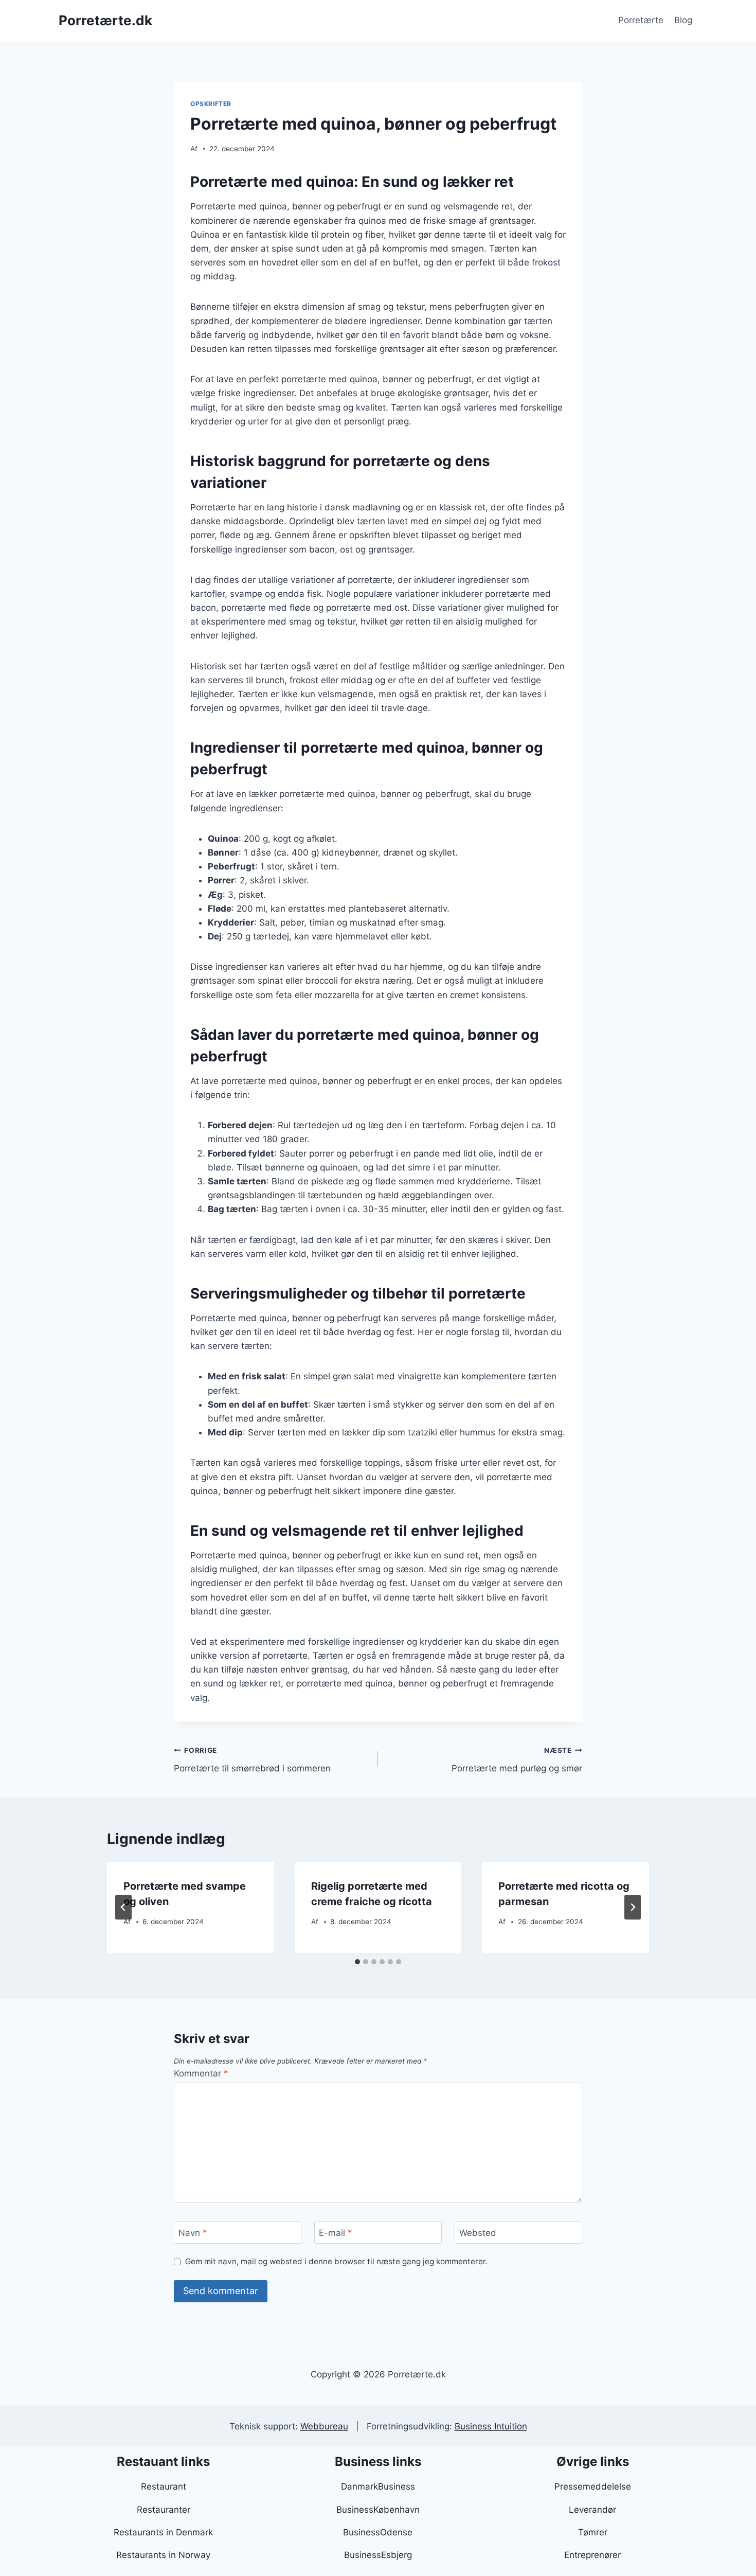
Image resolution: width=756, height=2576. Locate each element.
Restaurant (164, 2486)
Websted (478, 2233)
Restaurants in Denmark (163, 2532)
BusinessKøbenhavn (378, 2510)
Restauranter (164, 2510)
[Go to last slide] (123, 1907)
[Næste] (633, 1907)
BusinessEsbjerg (378, 2555)
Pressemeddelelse (593, 2486)
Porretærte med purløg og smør (517, 1760)
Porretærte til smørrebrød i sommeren (252, 1760)
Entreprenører (592, 2555)
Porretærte (641, 20)
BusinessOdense (378, 2532)
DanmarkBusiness (378, 2486)
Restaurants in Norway (163, 2555)
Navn (193, 2233)
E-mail (336, 2233)
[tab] (357, 1962)
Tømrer (593, 2532)
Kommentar (201, 2073)
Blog (683, 20)
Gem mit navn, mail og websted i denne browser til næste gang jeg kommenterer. (336, 2261)
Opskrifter (211, 104)
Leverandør (592, 2510)
